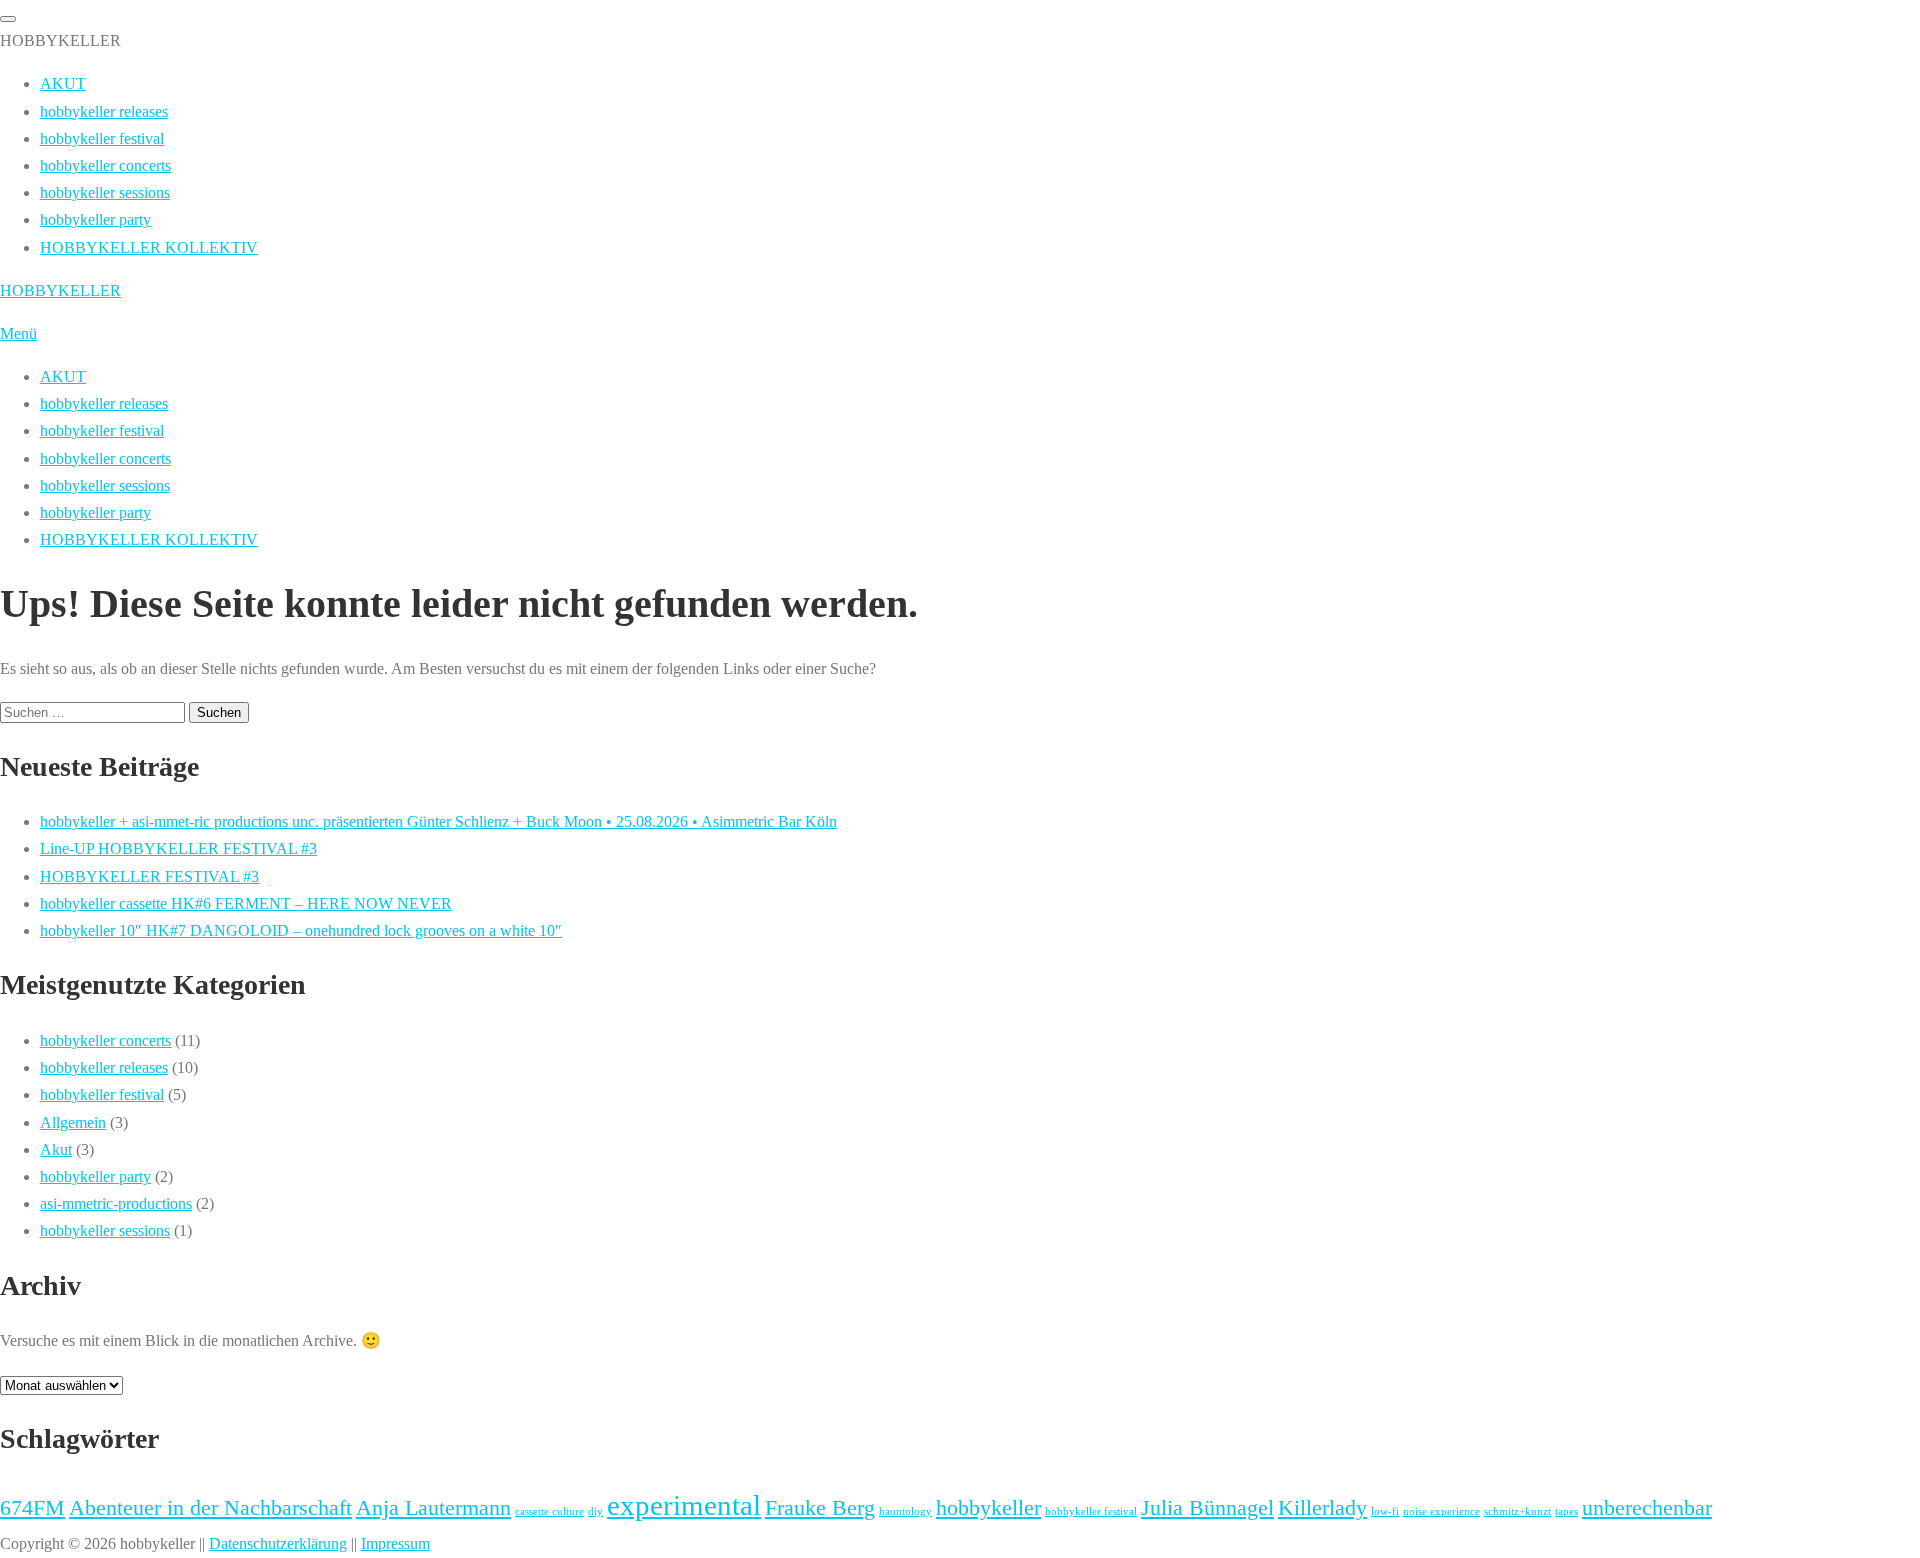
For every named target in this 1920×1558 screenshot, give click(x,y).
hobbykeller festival (102, 430)
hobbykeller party (95, 512)
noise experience (1441, 1511)
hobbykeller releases (104, 403)
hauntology (905, 1511)
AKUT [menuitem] (63, 83)
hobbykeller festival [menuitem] (102, 138)
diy (595, 1511)
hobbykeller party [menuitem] (95, 219)
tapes (1566, 1511)
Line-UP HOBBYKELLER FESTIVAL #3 (178, 848)
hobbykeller (988, 1508)
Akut (56, 1149)
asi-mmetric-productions (116, 1203)
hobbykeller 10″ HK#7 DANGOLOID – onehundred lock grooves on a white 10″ (301, 930)
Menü (18, 333)
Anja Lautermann (433, 1508)
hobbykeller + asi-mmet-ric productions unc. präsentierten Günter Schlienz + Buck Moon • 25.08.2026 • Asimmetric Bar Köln (438, 821)
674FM (32, 1508)
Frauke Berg (820, 1508)
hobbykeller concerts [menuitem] (105, 165)
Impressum (395, 1543)
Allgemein (73, 1122)
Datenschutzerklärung (278, 1543)
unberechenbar (1647, 1508)
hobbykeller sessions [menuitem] (105, 192)
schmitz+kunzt (1517, 1511)
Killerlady (1322, 1508)
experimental (684, 1505)
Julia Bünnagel (1207, 1508)
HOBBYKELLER (60, 290)
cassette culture (549, 1511)
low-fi (1385, 1511)
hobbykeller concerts (105, 458)
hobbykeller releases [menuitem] (104, 111)
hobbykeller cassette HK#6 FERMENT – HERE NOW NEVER (246, 903)
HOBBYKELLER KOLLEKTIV (149, 539)
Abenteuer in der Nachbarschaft (210, 1508)
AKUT (63, 376)
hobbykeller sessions (105, 485)
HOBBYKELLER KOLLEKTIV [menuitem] (149, 247)
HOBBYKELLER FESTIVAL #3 (149, 876)
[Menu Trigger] (8, 19)
